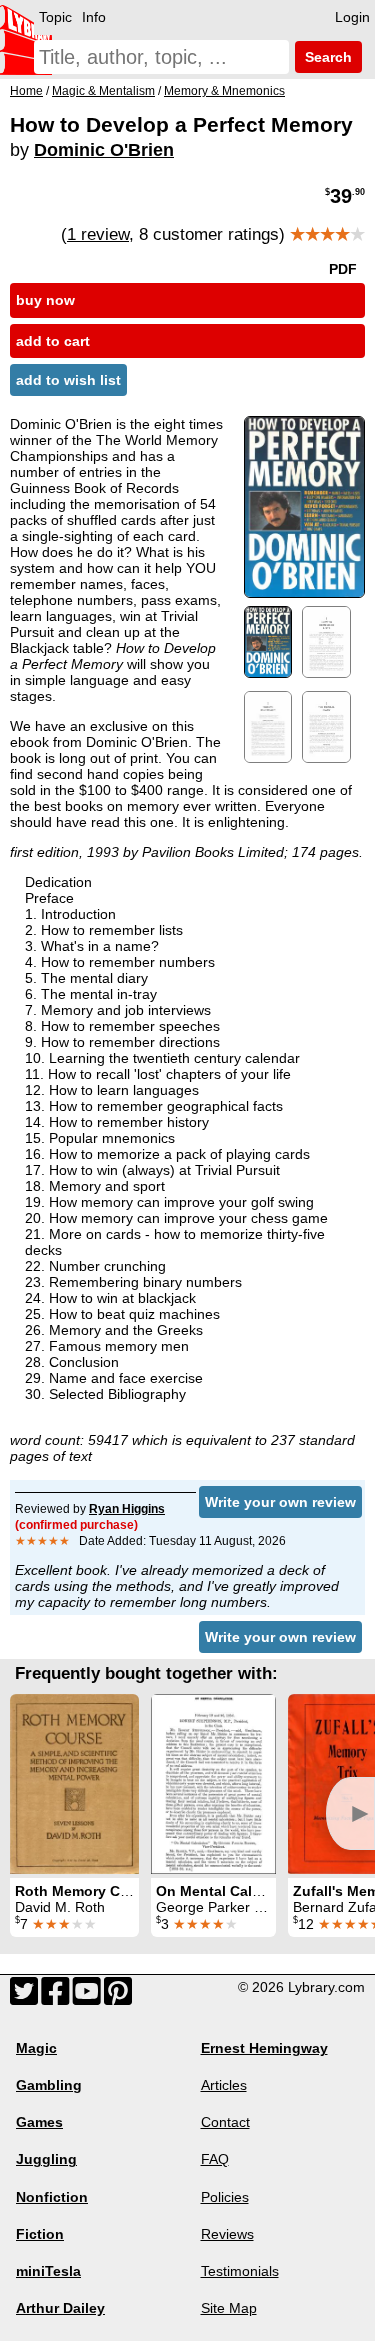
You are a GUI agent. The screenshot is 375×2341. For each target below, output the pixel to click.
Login (352, 17)
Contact (225, 2122)
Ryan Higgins (127, 1509)
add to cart (53, 341)
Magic (36, 2048)
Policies (225, 2197)
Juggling (46, 2159)
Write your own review (280, 1502)
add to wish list (68, 380)
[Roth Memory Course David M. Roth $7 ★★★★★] (74, 1784)
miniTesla (48, 2271)
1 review (98, 234)
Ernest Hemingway (264, 2048)
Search (326, 57)
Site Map (229, 2308)
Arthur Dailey (60, 2308)
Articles (224, 2085)
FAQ (215, 2159)
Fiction (40, 2234)
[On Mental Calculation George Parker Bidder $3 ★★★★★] (213, 1784)
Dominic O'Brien (104, 150)
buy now (45, 300)
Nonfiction (52, 2197)
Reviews (227, 2234)
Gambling (49, 2085)
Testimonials (240, 2271)
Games (39, 2122)
